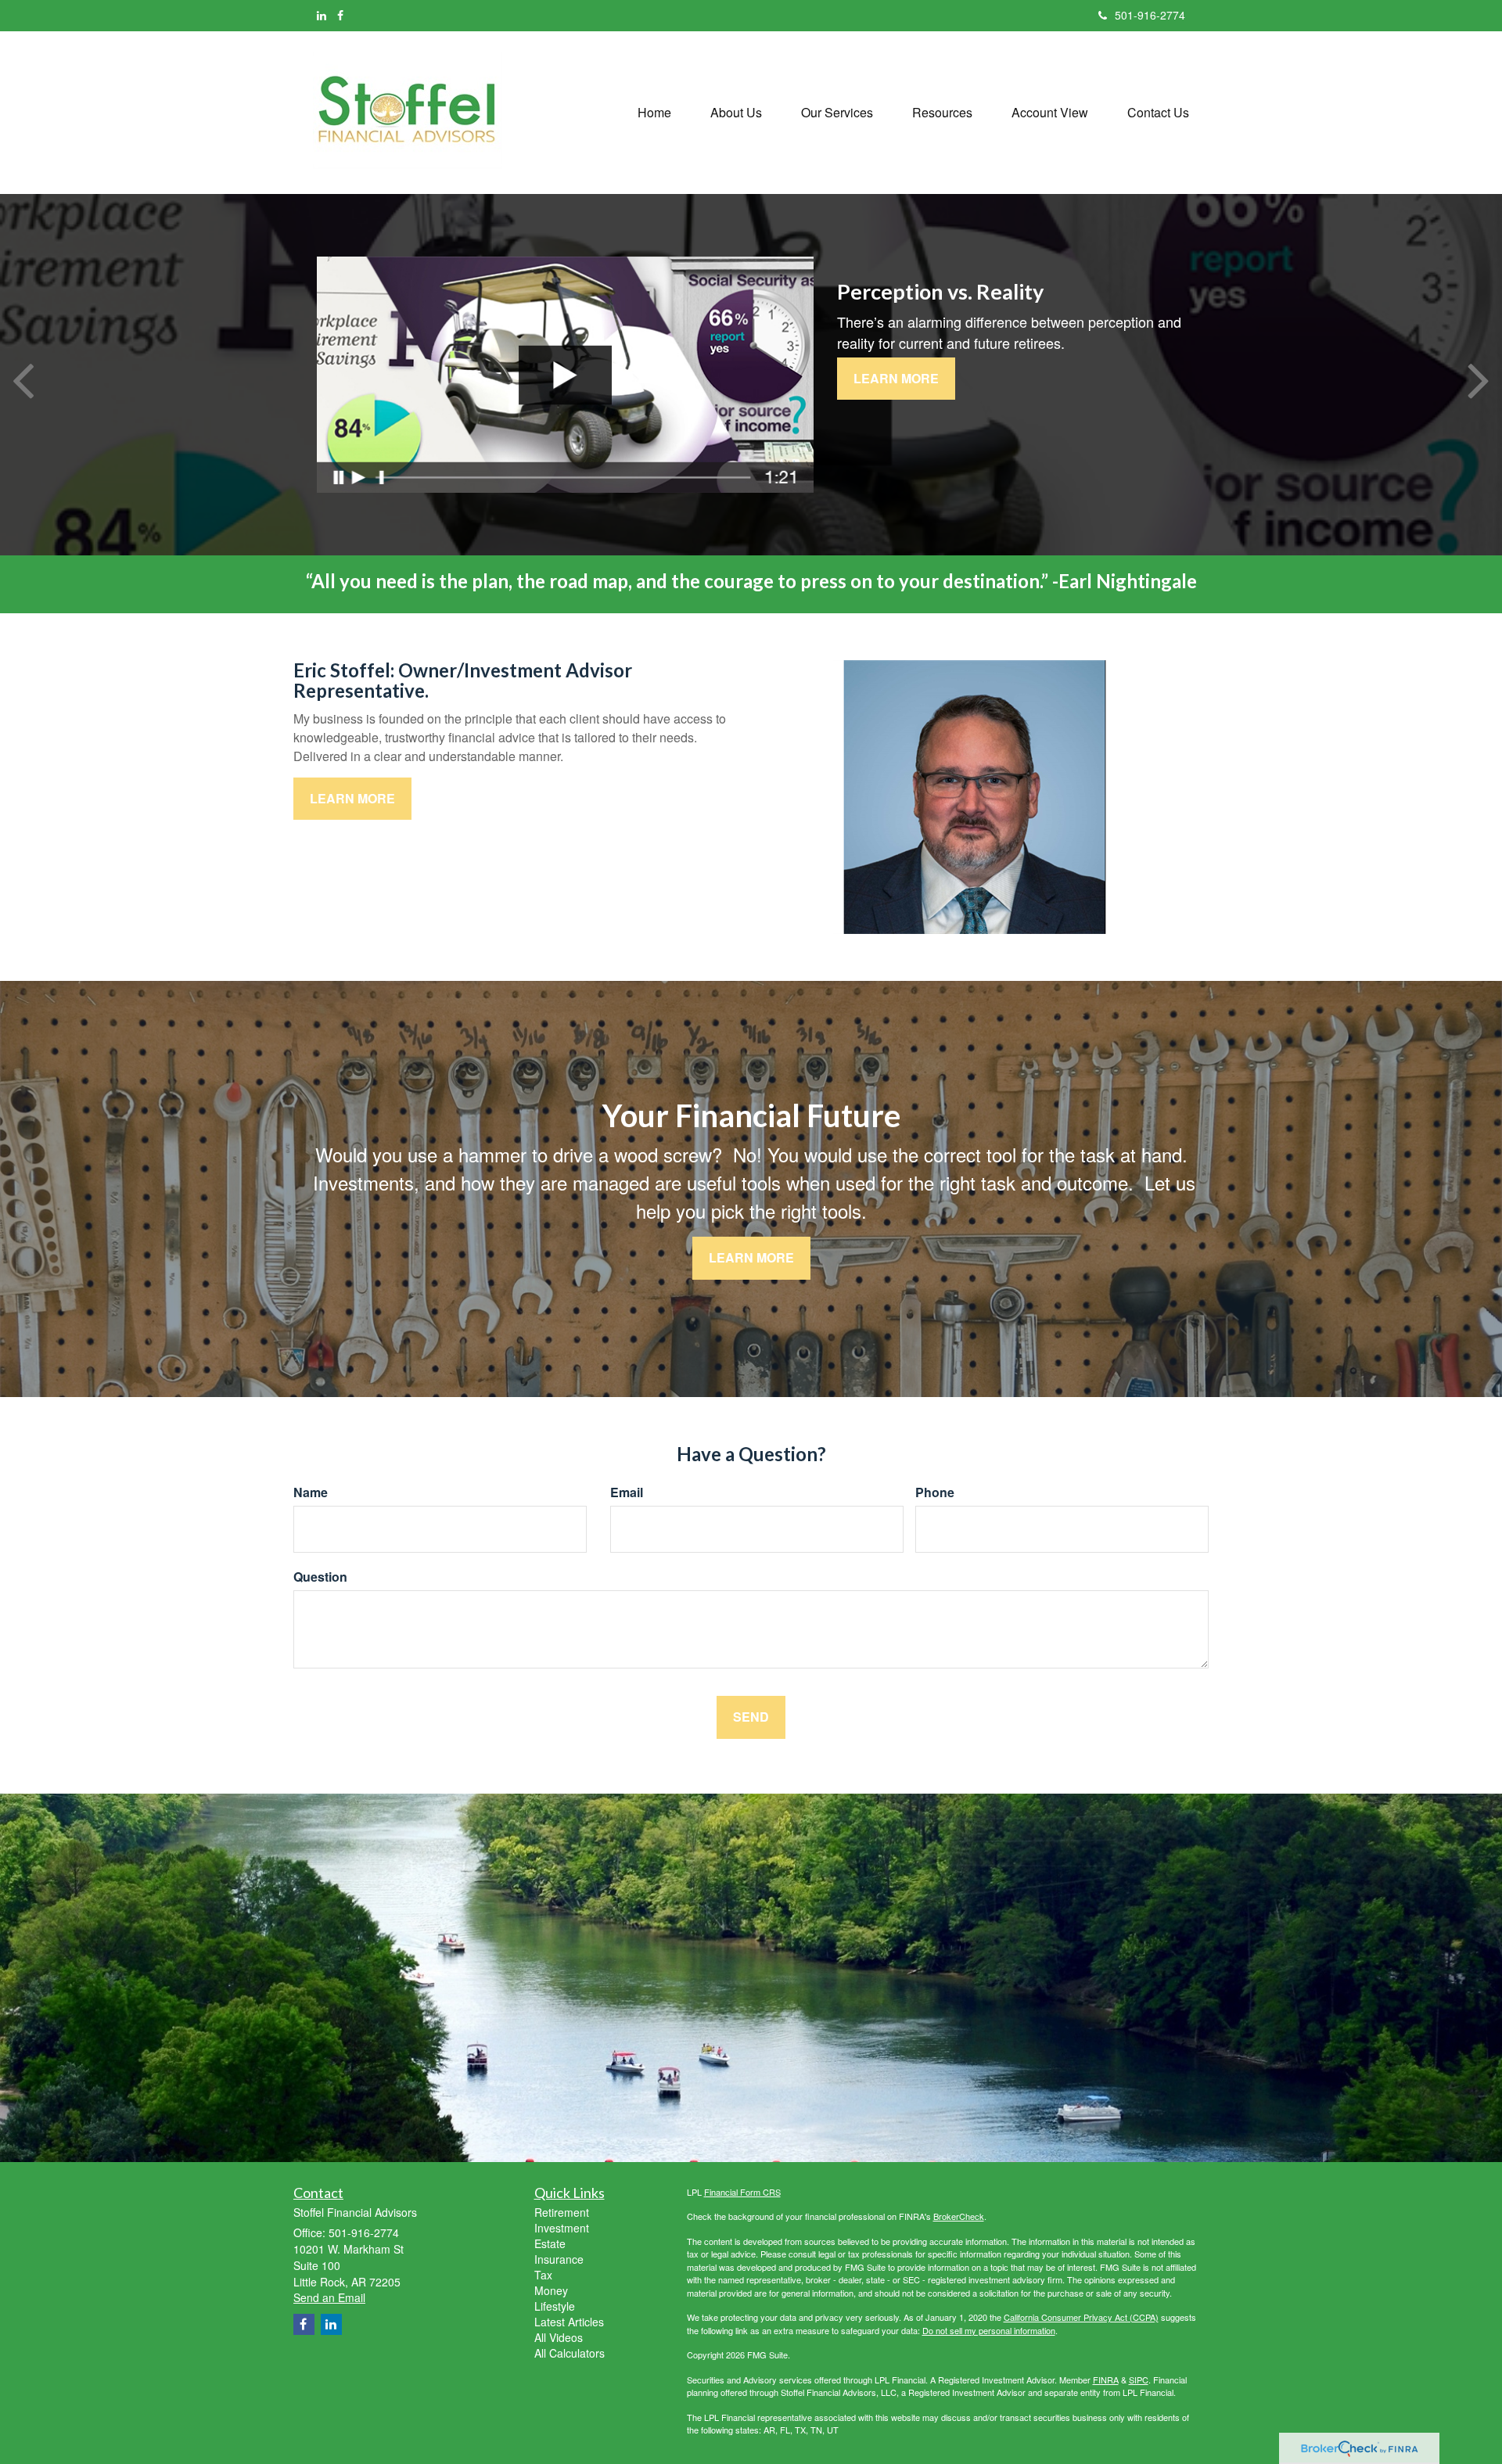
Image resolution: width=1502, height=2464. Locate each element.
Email (627, 1492)
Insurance (559, 2259)
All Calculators (570, 2353)
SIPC (1139, 2380)
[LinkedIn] (322, 15)
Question (320, 1577)
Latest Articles (569, 2322)
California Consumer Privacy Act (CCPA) (1081, 2317)
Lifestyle (555, 2306)
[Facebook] (340, 15)
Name (311, 1492)
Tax (543, 2275)
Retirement (562, 2212)
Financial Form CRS (742, 2192)
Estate (550, 2243)
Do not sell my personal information (989, 2330)
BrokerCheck (959, 2216)
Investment (562, 2228)
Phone (935, 1492)
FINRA (1106, 2380)
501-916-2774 (1150, 15)
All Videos (559, 2337)
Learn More (896, 378)
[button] (736, 113)
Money (551, 2290)
